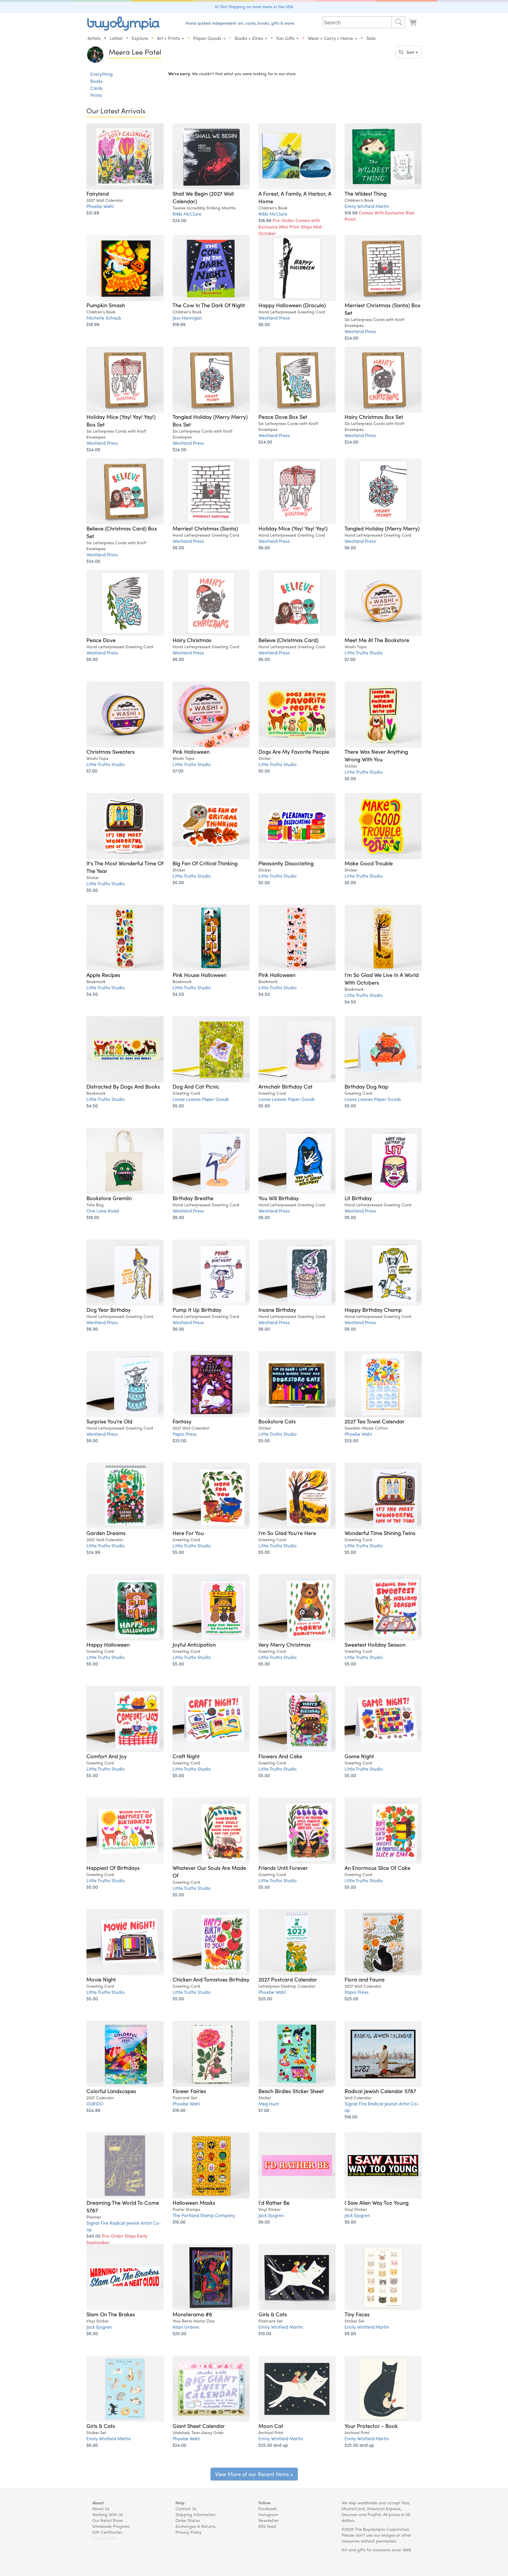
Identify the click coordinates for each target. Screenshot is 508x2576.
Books (96, 81)
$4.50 (92, 994)
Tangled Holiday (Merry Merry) (382, 528)
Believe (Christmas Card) (288, 640)
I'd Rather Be (274, 2202)
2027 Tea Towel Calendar (375, 1421)
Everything (101, 74)
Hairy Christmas (192, 640)
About (98, 2503)
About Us (101, 2508)
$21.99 (93, 213)
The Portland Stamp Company (204, 2215)
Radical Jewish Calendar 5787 (380, 2091)
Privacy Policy (188, 2532)
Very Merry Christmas (285, 1644)
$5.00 (264, 771)
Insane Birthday (277, 1309)
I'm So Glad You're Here (287, 1533)
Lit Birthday (358, 1198)
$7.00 (350, 659)
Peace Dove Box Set (283, 417)
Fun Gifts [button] (286, 38)
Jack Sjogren (271, 2215)
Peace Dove (101, 640)
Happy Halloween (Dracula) (292, 305)
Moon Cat (271, 2426)
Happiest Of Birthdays (113, 1868)
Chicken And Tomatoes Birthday (211, 1979)
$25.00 (179, 1440)
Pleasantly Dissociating (286, 863)
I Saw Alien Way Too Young (377, 2202)
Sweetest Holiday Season (375, 1644)
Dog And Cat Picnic (196, 1086)
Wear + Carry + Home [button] (331, 38)
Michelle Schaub (104, 318)
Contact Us (186, 2508)
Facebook (268, 2508)
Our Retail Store (107, 2520)
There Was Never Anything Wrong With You (376, 755)
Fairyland (98, 193)
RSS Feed (267, 2526)
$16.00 (179, 2110)
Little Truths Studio (364, 653)
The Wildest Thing (366, 193)
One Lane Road (103, 1211)
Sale (371, 38)
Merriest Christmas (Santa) (205, 528)
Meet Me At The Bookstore (377, 640)
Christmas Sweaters (111, 751)
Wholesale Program (111, 2526)
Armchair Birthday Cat (285, 1086)
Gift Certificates (107, 2532)
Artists (94, 38)
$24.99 (93, 1552)
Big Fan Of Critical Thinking (205, 863)
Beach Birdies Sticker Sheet (291, 2091)
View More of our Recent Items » (254, 2474)
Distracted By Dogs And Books (123, 1086)
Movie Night (101, 1979)
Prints (96, 95)
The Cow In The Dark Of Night (209, 305)
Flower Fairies (189, 2091)
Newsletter (269, 2520)
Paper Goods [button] (208, 38)
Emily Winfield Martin (367, 206)
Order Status (188, 2520)
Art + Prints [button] (169, 38)
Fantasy (182, 1421)
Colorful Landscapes (111, 2091)
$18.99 (291, 227)
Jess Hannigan (187, 318)
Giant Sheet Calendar (199, 2426)
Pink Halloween (191, 751)
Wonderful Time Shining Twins (380, 1533)
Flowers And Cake (280, 1756)
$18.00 (93, 1217)
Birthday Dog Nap (366, 1086)
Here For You (188, 1533)
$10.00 (179, 2222)
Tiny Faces (357, 2314)
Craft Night (186, 1756)
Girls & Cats (273, 2314)
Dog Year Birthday (108, 1309)
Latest (116, 38)
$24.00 (179, 220)
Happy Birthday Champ (373, 1309)
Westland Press (274, 318)
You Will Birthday (279, 1198)
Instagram (268, 2514)
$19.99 (380, 216)
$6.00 (264, 324)
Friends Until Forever (283, 1868)
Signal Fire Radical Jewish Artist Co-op (382, 2107)
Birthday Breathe (193, 1198)
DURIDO (95, 2104)
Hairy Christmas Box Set (374, 417)
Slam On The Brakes (111, 2314)
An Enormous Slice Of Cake (377, 1868)
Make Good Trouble (369, 863)
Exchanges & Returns (195, 2526)
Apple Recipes (103, 975)
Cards (96, 88)
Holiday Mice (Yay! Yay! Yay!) (293, 528)
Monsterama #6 (192, 2314)
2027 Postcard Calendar (288, 1979)
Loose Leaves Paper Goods (201, 1099)
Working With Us (108, 2514)
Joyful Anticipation (194, 1644)
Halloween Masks (194, 2202)
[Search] (398, 22)
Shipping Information (195, 2514)
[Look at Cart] (413, 23)
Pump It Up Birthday (197, 1309)
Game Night (359, 1756)
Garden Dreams (106, 1533)
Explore (140, 38)
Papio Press (185, 1434)
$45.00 (117, 2239)
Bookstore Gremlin (109, 1198)
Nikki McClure (187, 214)
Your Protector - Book (371, 2426)
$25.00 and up (273, 2445)
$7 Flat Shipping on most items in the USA (254, 6)
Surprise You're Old (109, 1421)
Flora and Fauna (365, 1979)
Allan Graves (186, 2327)
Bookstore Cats (277, 1421)
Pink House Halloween (199, 975)
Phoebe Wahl (100, 206)
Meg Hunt (269, 2104)
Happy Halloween (108, 1644)
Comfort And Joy (107, 1756)
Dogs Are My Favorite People (294, 751)
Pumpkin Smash (106, 305)
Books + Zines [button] (249, 38)
